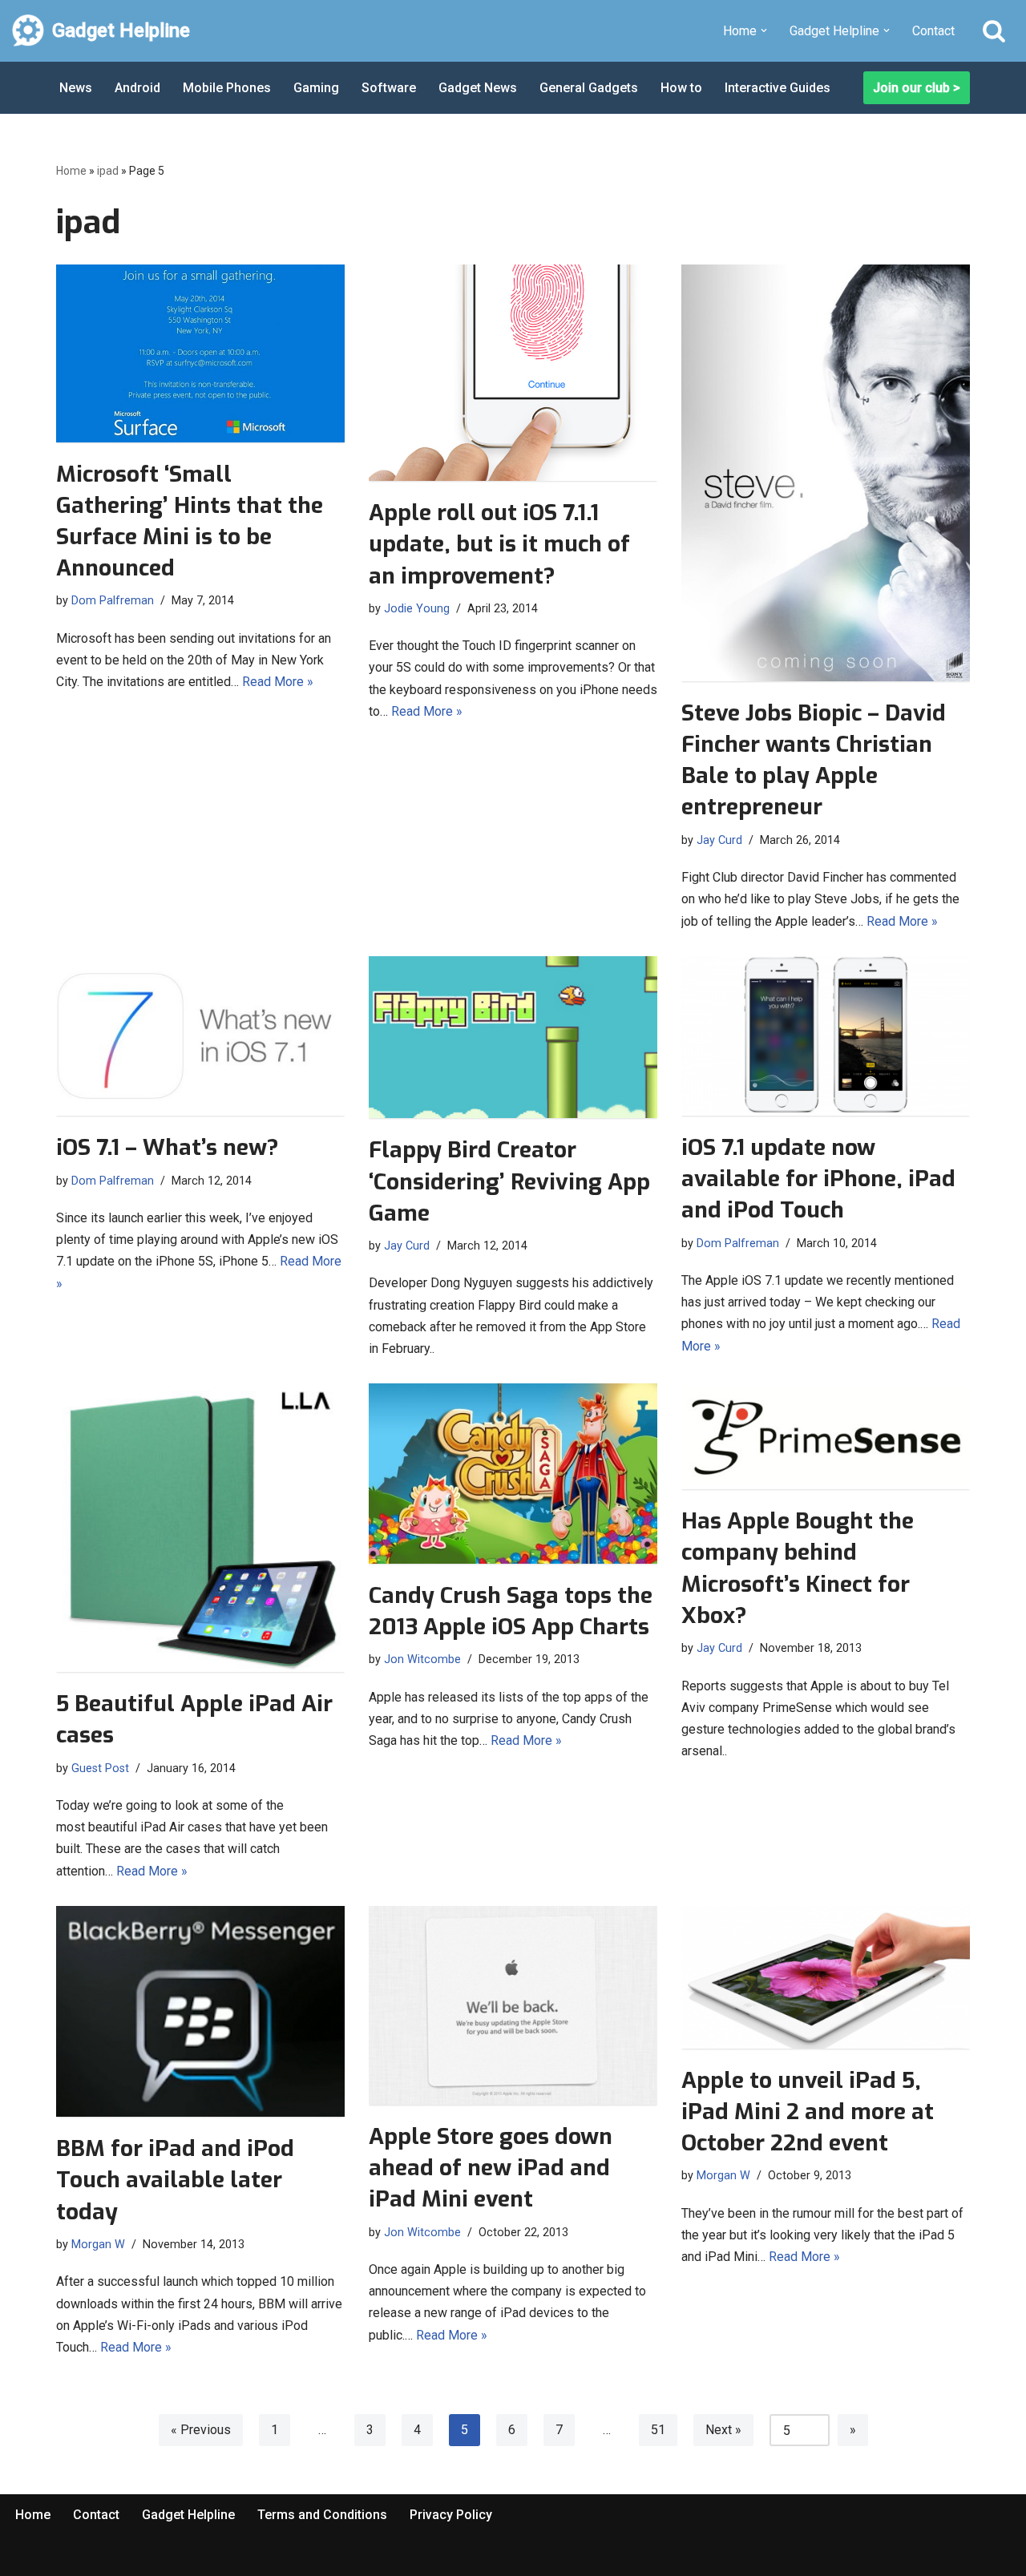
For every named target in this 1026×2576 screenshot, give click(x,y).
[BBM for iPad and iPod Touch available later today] (200, 2012)
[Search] (994, 30)
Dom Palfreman (113, 601)
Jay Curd (719, 840)
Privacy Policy (451, 2515)
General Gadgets (589, 88)
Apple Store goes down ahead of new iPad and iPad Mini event (491, 2168)
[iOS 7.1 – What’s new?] (200, 1036)
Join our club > (917, 88)
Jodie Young (417, 609)
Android (137, 88)
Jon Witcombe (422, 1659)
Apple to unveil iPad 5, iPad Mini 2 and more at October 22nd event (808, 2112)
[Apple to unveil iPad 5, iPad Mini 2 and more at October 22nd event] (826, 1977)
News (76, 88)
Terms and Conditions (322, 2515)
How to (681, 88)
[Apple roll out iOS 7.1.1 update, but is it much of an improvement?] (513, 373)
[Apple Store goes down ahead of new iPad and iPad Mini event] (513, 2005)
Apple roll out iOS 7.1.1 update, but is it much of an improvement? (499, 544)
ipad (108, 171)
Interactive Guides (778, 88)
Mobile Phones (227, 88)
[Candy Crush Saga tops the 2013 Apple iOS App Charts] (513, 1474)
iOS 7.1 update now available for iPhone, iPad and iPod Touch (818, 1179)
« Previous (201, 2430)
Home (71, 171)
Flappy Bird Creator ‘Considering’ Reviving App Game (509, 1181)
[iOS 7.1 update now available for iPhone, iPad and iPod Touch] (826, 1036)
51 (658, 2430)
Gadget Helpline (188, 2515)
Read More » (278, 682)
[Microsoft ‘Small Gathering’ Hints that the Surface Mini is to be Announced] (200, 353)
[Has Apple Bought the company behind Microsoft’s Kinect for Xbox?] (826, 1436)
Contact (933, 31)
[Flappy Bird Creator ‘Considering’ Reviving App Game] (513, 1038)
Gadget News (478, 88)
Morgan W (98, 2245)
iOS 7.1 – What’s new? (168, 1147)
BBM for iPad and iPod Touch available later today (175, 2180)
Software (389, 88)
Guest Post (100, 1768)
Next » (723, 2430)
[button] (764, 30)
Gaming (316, 88)
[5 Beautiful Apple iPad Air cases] (200, 1528)
